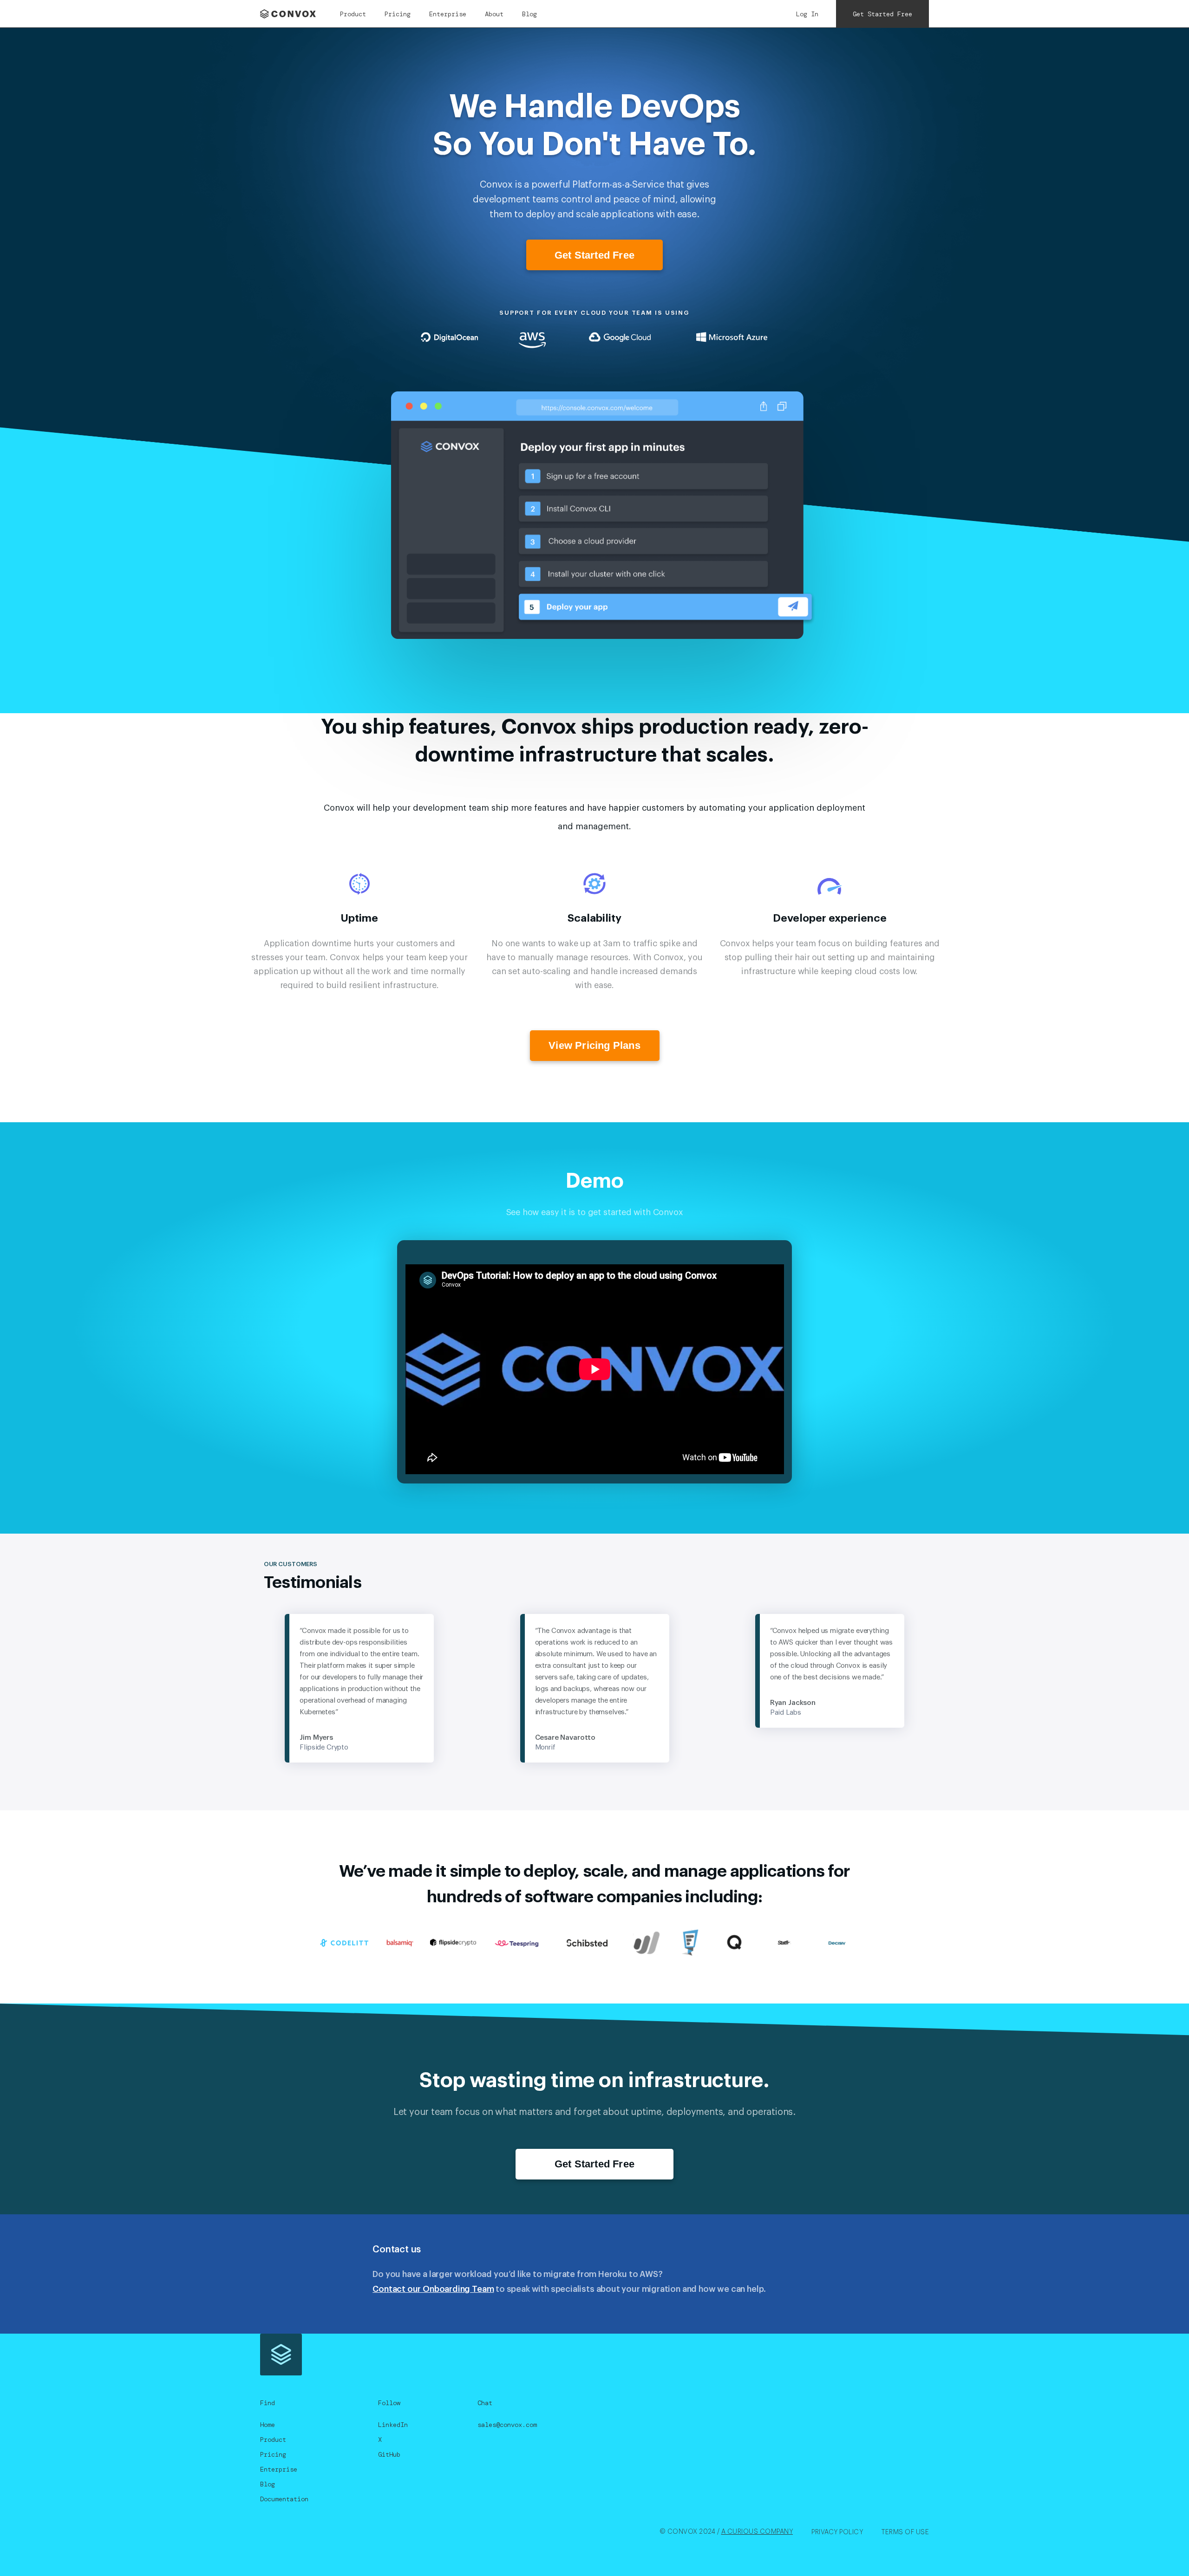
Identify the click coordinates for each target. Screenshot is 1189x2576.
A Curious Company (757, 2532)
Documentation (284, 2499)
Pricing (398, 14)
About (494, 14)
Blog (529, 14)
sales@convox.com (507, 2425)
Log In (807, 14)
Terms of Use (905, 2532)
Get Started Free (882, 14)
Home (268, 2425)
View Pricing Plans (594, 1045)
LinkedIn (393, 2425)
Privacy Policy (837, 2532)
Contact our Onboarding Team (433, 2289)
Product (353, 14)
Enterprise (448, 14)
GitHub (389, 2454)
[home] (291, 14)
